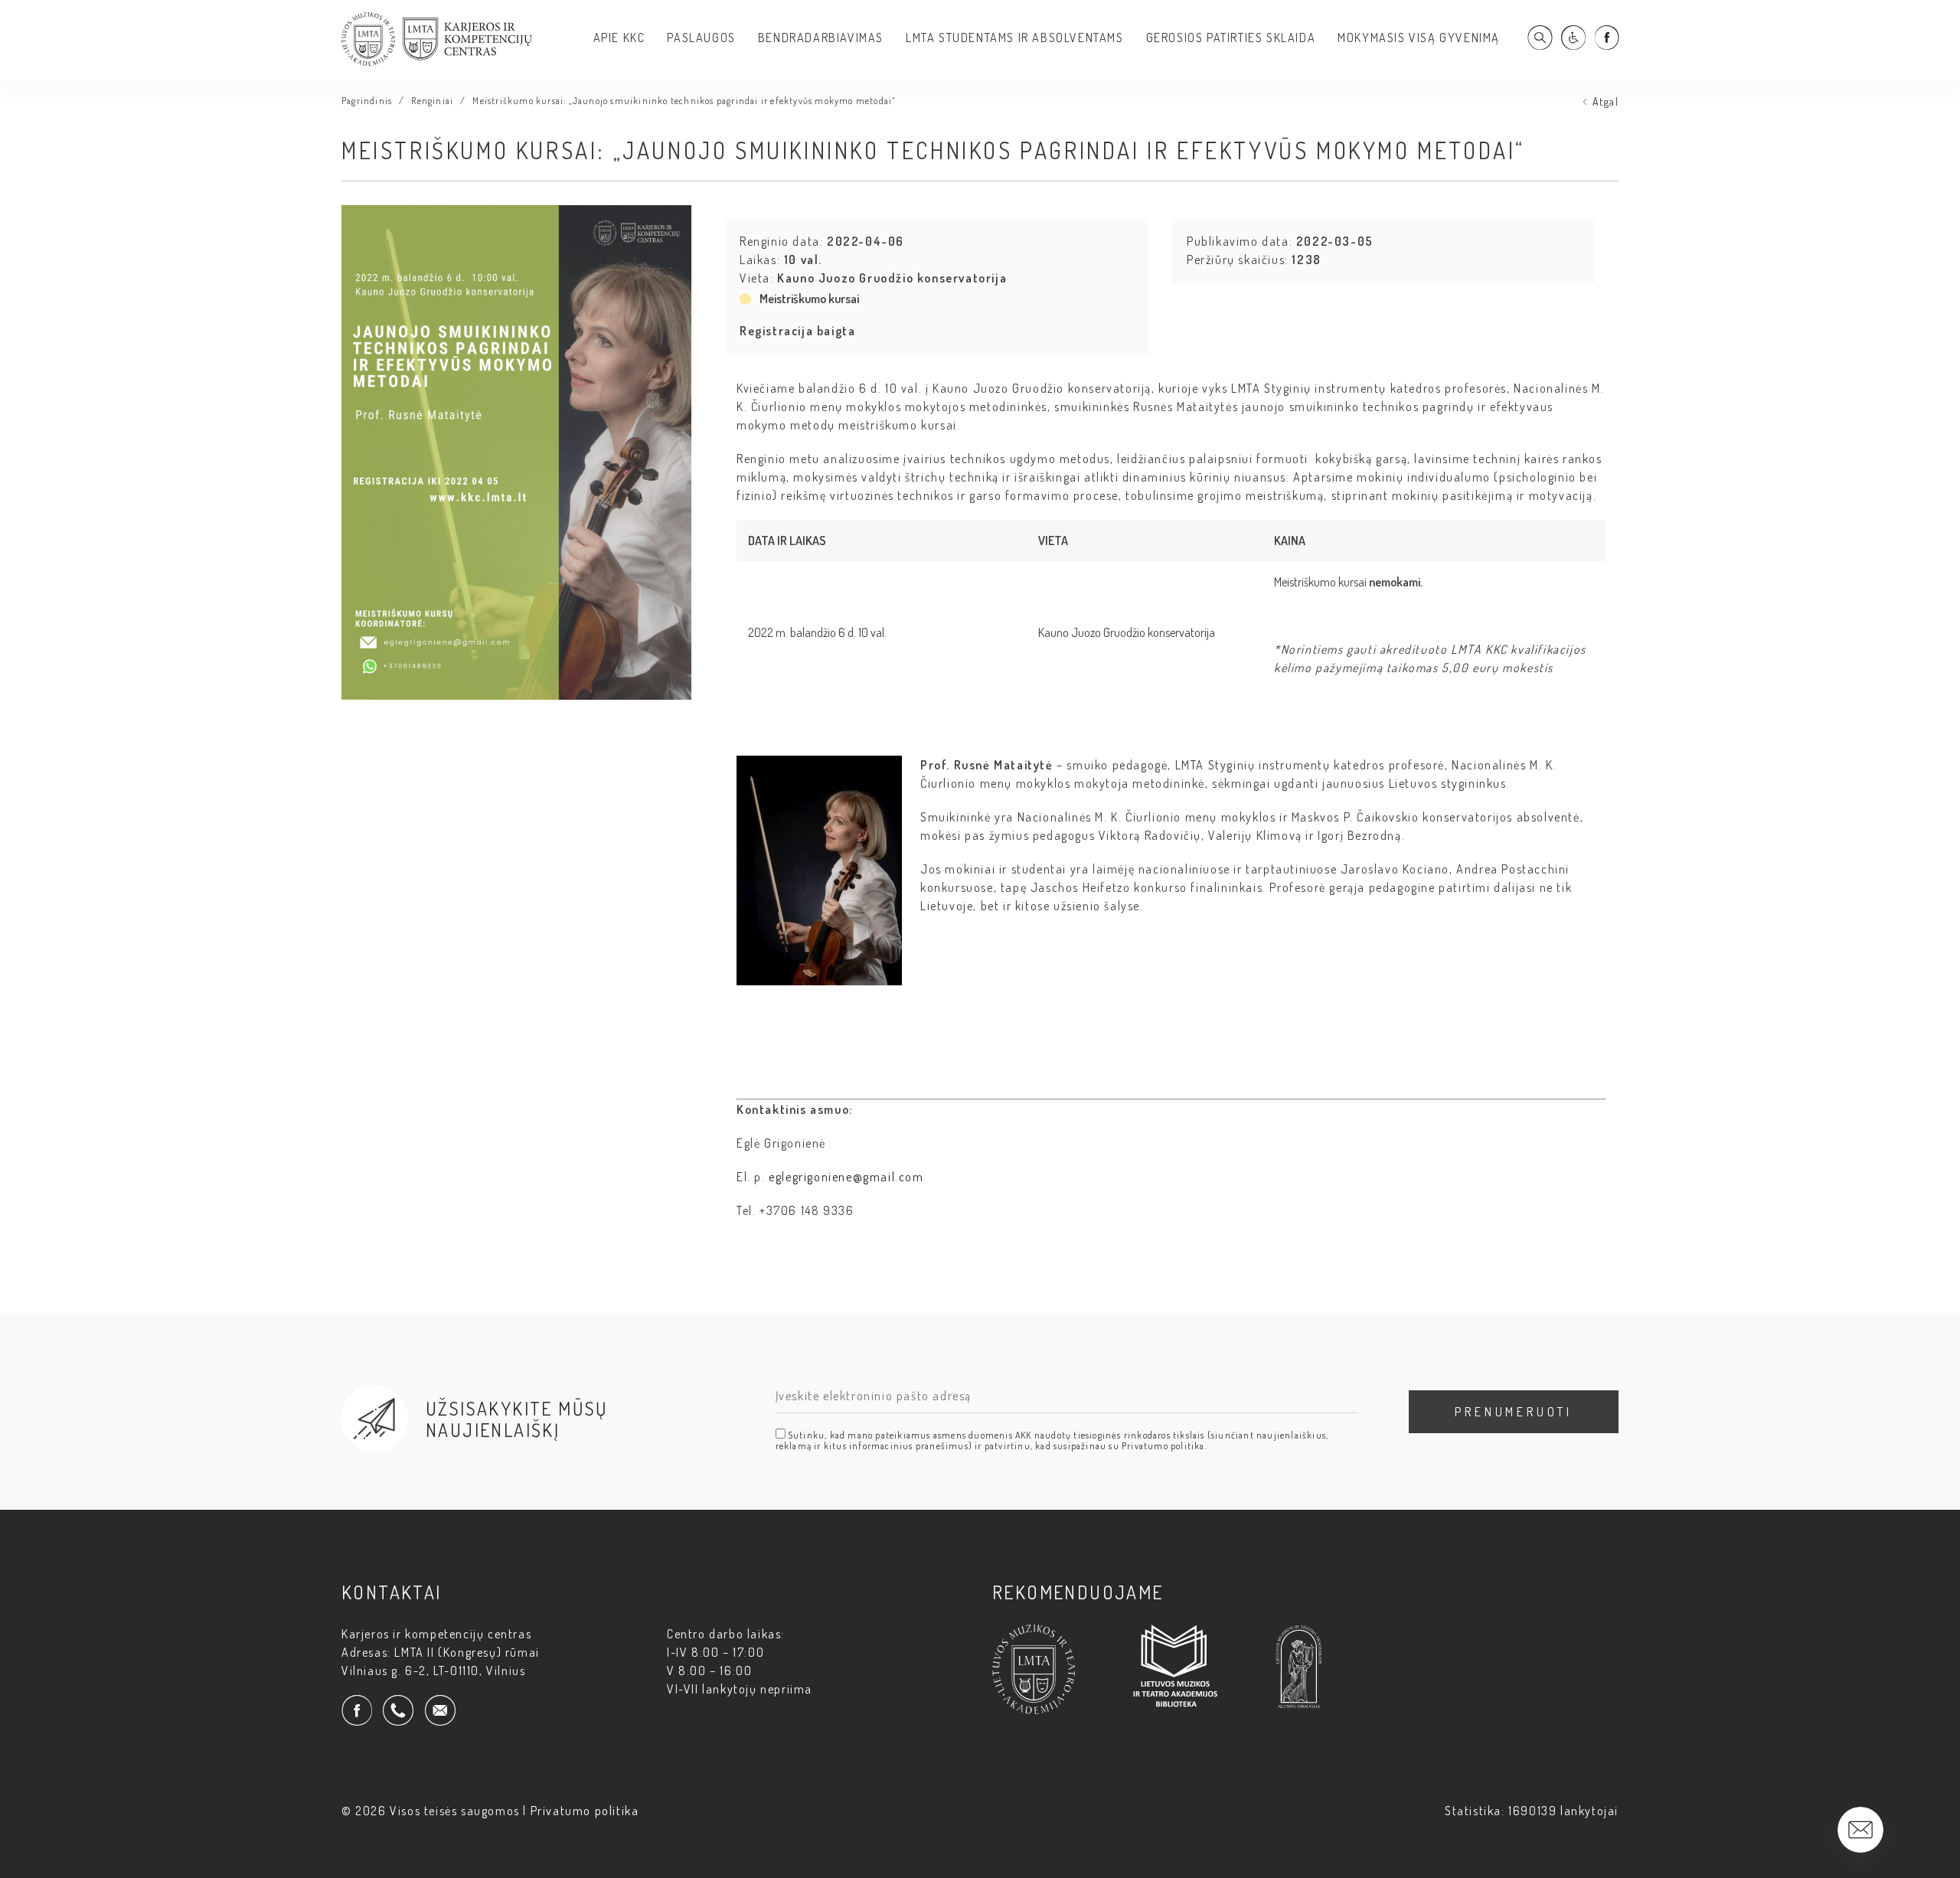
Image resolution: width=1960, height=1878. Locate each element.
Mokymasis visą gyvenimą (1419, 38)
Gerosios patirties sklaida (1231, 38)
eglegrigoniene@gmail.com (846, 1177)
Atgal (1606, 101)
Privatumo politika (585, 1811)
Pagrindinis (367, 101)
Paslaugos (701, 38)
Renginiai (432, 101)
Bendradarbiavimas (821, 38)
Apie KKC (619, 38)
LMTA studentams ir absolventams (1015, 38)
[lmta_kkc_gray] (437, 61)
